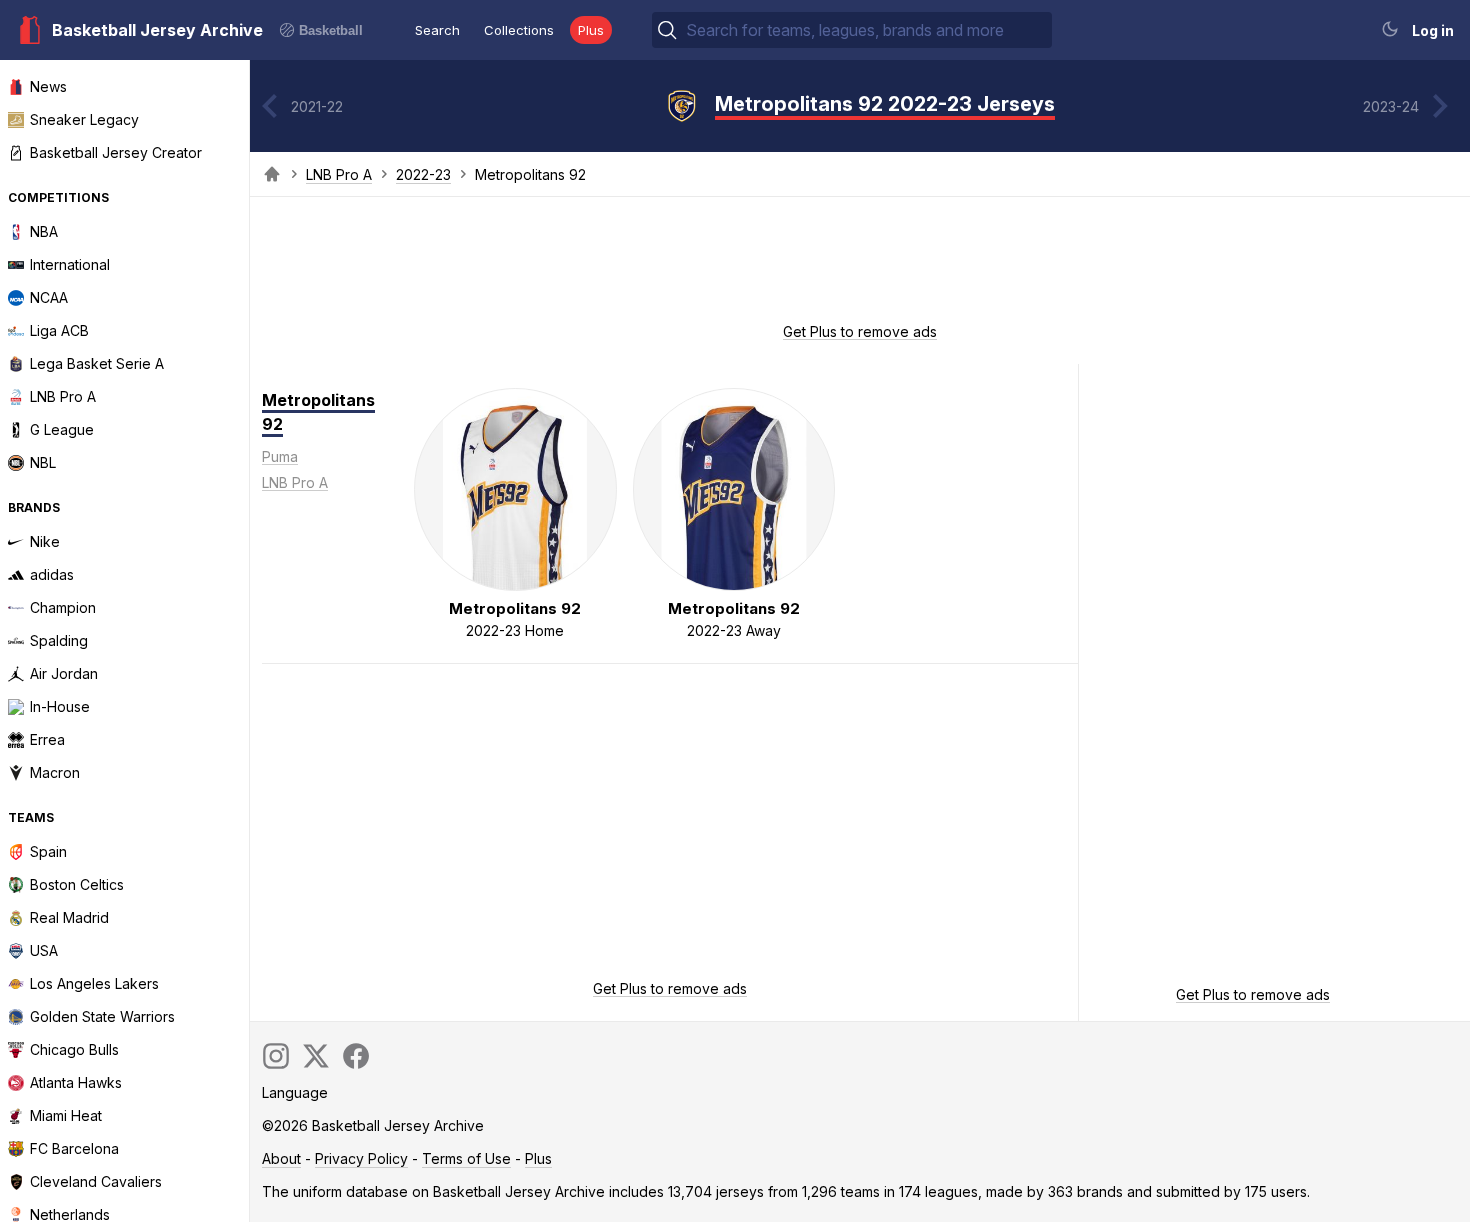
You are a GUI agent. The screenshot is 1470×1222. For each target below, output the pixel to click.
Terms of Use (466, 1158)
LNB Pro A (339, 174)
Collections (519, 30)
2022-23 (423, 174)
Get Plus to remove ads (860, 331)
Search (437, 30)
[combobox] (867, 30)
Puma (280, 456)
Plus (591, 30)
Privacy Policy (361, 1158)
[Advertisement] (860, 266)
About (281, 1158)
